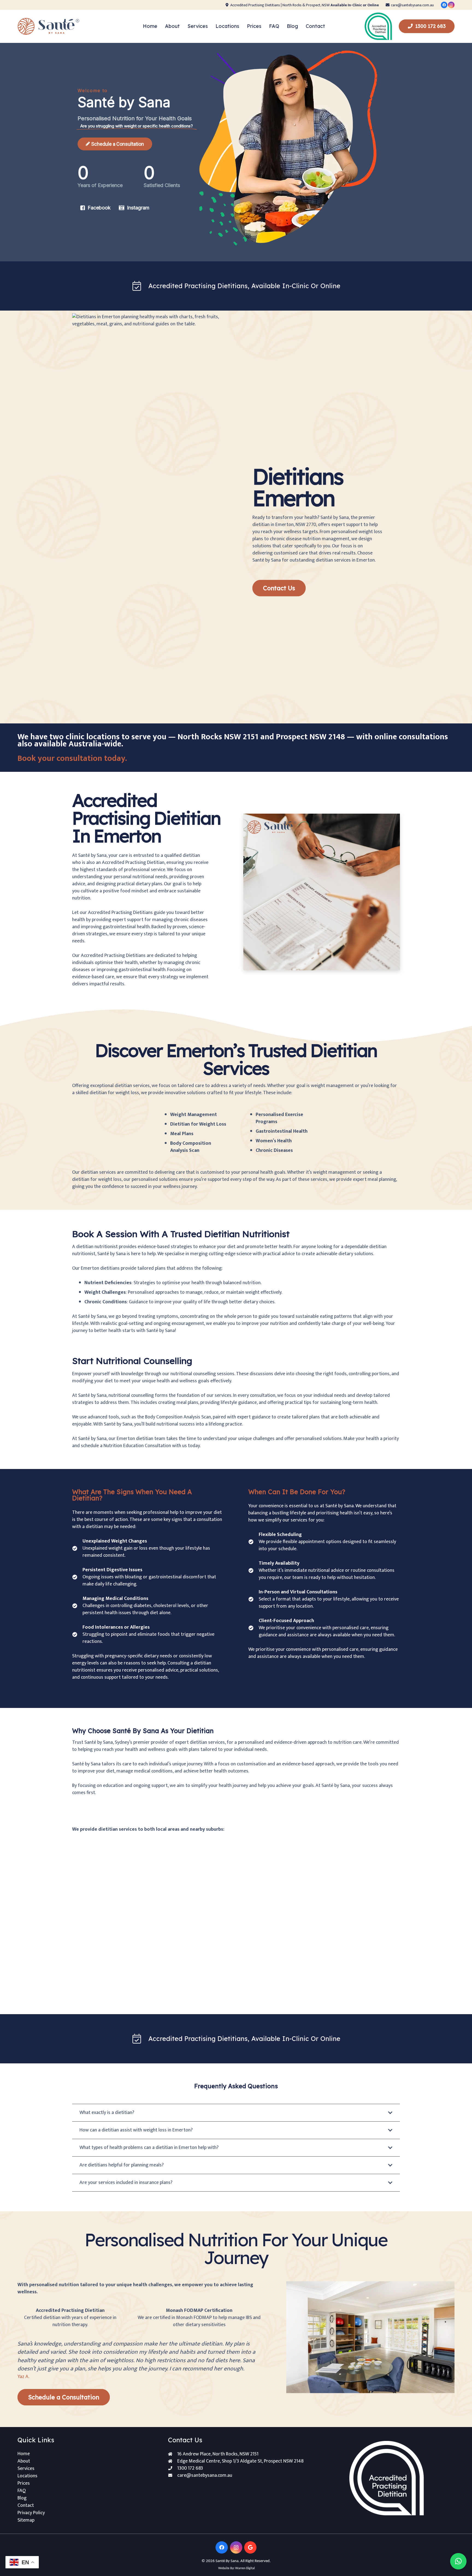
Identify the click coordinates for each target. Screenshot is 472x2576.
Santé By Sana (227, 2561)
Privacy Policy (31, 2513)
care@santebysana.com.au (205, 2475)
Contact (26, 2505)
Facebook (99, 208)
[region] (236, 152)
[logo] (49, 26)
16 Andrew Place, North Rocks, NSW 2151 (218, 2454)
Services (26, 2469)
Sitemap (26, 2520)
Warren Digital (245, 2568)
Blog (22, 2498)
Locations (27, 2476)
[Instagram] (451, 5)
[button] (211, 26)
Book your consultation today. (72, 758)
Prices (24, 2483)
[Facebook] (444, 5)
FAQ (22, 2491)
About (24, 2461)
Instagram (138, 208)
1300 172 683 (190, 2468)
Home (24, 2454)
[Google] (250, 2547)
